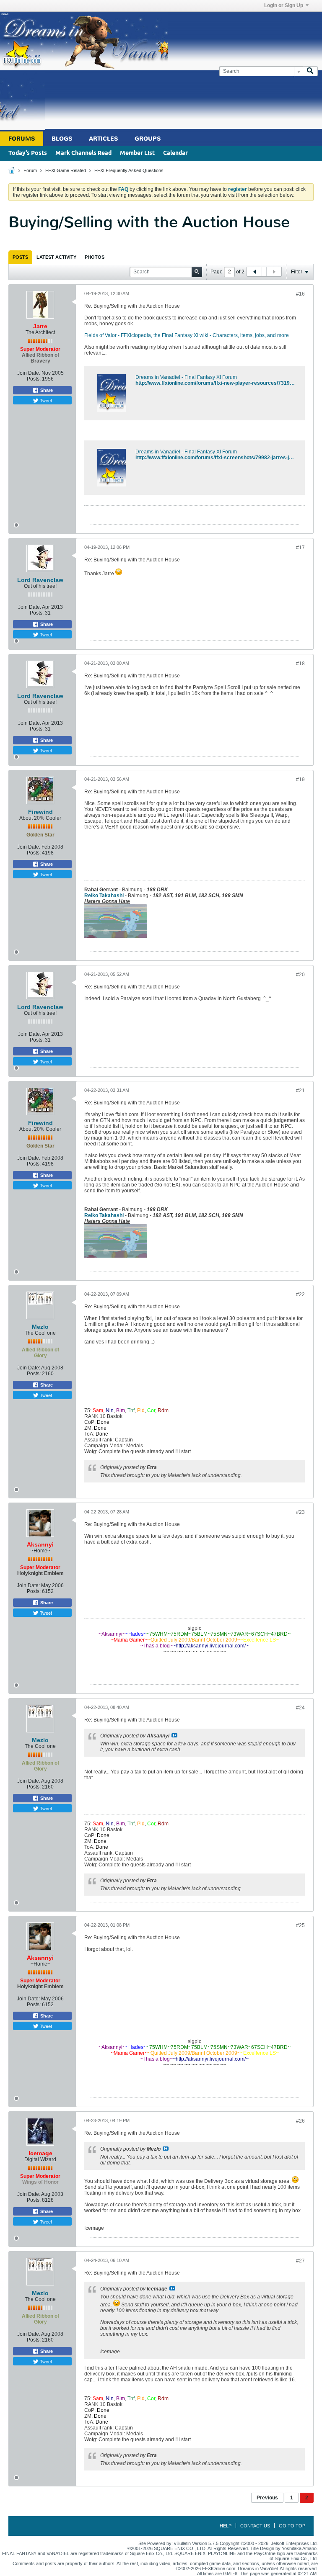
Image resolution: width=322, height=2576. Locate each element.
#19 (300, 780)
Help (226, 2526)
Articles (103, 139)
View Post (174, 1735)
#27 (300, 2261)
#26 (300, 2121)
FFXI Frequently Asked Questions (129, 170)
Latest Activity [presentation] (56, 257)
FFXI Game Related (66, 170)
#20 (300, 975)
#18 (300, 664)
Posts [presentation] (20, 257)
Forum (30, 170)
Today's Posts (28, 153)
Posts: (34, 379)
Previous (267, 2498)
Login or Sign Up (284, 5)
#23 (300, 1512)
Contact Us (255, 2526)
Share (46, 390)
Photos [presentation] (95, 257)
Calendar (175, 153)
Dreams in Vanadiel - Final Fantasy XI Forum (186, 377)
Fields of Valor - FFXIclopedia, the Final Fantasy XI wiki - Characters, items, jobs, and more (187, 335)
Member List (137, 153)
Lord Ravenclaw (40, 580)
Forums (22, 139)
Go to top (292, 2526)
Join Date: (29, 373)
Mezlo (40, 1327)
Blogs (62, 139)
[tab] (20, 257)
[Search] (310, 71)
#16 (300, 294)
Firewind (40, 812)
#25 (300, 1925)
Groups (148, 139)
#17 (300, 548)
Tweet (45, 400)
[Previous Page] (254, 272)
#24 (300, 1708)
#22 (300, 1294)
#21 (300, 1091)
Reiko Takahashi (104, 896)
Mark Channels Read (83, 153)
